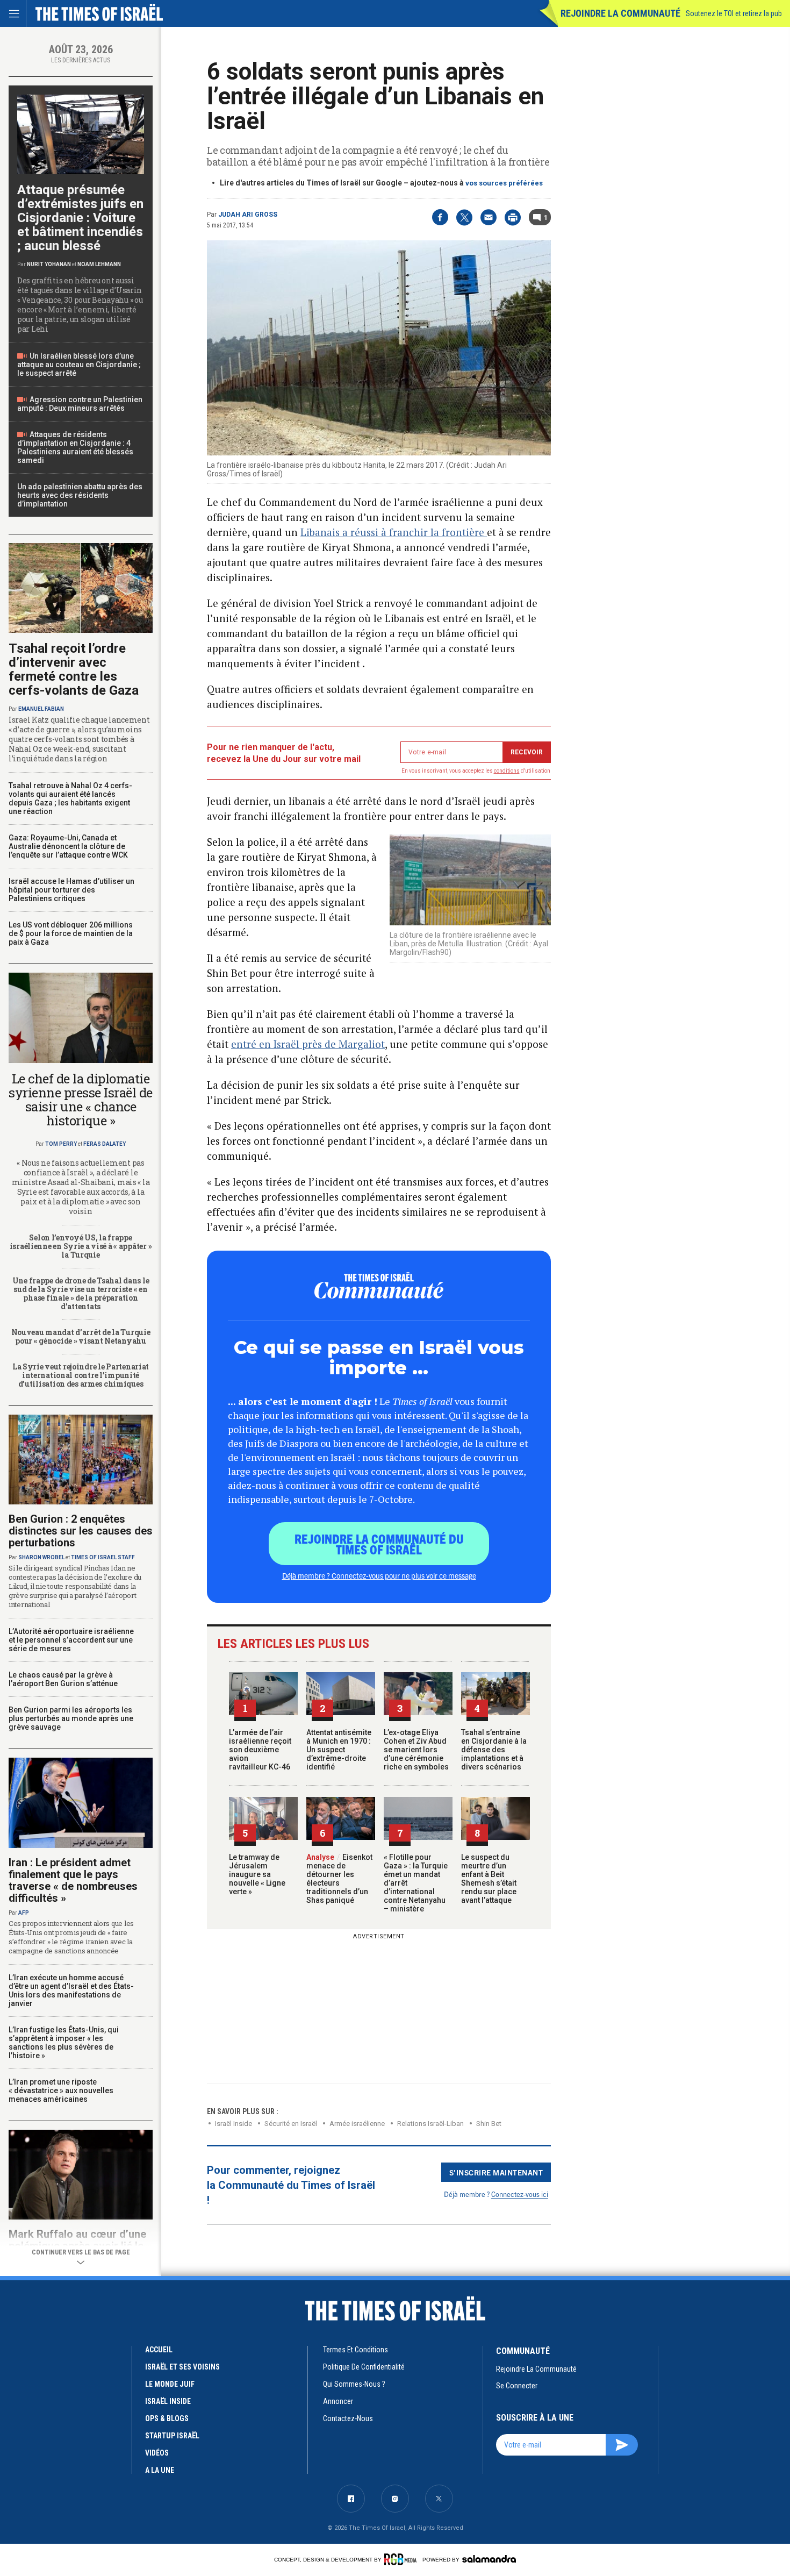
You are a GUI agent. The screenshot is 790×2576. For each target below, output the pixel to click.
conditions (507, 771)
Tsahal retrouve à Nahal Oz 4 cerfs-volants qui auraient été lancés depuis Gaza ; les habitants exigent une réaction (70, 798)
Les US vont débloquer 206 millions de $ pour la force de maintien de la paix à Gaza (71, 933)
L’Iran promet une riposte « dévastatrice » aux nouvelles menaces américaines (61, 2090)
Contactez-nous (348, 2418)
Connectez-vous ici (520, 2194)
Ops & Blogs (167, 2418)
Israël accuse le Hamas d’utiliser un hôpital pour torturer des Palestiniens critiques (71, 890)
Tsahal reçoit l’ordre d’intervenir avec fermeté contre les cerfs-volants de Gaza (74, 669)
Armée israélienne (357, 2124)
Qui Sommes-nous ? (354, 2384)
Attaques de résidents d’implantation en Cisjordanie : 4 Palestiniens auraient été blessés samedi (75, 447)
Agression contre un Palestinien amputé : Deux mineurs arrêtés (80, 404)
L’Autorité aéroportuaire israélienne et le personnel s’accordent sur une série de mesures (71, 1640)
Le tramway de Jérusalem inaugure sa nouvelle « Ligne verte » (257, 1874)
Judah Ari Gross (248, 215)
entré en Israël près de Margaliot (308, 1044)
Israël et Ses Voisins (182, 2367)
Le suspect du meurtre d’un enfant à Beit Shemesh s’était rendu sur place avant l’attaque (489, 1879)
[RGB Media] (402, 2559)
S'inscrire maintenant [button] (496, 2172)
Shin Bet (489, 2124)
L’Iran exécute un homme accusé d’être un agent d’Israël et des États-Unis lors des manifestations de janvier (71, 1990)
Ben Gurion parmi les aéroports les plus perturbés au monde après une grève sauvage (71, 1718)
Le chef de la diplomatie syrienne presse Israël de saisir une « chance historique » (81, 1100)
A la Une (160, 2470)
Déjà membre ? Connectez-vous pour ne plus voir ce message (379, 1575)
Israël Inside (234, 2124)
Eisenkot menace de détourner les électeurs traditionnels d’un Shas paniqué (339, 1879)
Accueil (159, 2350)
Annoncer (338, 2401)
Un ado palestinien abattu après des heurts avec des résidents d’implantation (80, 495)
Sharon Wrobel (41, 1557)
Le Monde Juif (170, 2384)
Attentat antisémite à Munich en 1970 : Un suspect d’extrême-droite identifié (339, 1750)
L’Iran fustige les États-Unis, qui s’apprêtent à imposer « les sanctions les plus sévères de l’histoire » (64, 2043)
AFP (24, 1913)
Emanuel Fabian (41, 709)
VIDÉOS (157, 2453)
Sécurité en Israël (291, 2124)
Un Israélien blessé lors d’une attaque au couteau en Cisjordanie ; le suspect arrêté (79, 365)
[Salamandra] (489, 2559)
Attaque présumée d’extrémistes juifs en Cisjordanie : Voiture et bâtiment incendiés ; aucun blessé (80, 218)
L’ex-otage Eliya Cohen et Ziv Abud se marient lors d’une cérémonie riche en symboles (416, 1750)
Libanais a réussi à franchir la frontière (394, 532)
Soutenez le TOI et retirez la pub (734, 13)
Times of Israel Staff (103, 1557)
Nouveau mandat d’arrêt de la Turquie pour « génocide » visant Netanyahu (81, 1336)
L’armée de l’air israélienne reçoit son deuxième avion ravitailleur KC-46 (260, 1750)
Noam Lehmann (99, 264)
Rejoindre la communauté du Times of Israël (379, 1544)
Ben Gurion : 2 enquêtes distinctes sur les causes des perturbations (81, 1531)
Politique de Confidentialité (364, 2367)
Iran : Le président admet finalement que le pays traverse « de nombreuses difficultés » (73, 1880)
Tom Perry (61, 1144)
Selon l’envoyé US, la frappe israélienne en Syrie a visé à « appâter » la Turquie (81, 1246)
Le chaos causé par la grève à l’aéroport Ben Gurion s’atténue (63, 1679)
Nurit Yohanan (49, 264)
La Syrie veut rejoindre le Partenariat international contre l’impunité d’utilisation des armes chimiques (81, 1375)
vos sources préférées (504, 183)
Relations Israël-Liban (430, 2124)
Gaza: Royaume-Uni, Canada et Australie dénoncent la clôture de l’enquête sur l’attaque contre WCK (68, 846)
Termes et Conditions (355, 2350)
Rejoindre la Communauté (620, 13)
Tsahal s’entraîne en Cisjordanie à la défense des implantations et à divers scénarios (494, 1750)
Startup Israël (172, 2436)
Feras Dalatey (105, 1144)
